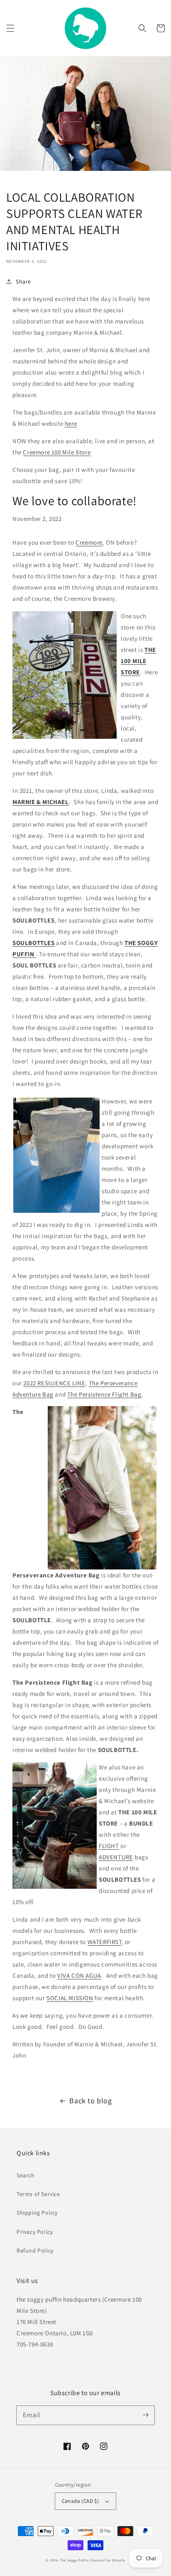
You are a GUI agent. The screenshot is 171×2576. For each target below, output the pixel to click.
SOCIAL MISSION (70, 1998)
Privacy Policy (35, 2232)
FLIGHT (109, 1846)
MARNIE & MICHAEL (41, 802)
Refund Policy (35, 2250)
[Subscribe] (145, 2415)
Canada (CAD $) (81, 2501)
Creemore (89, 542)
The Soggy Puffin (74, 2560)
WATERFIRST (105, 1942)
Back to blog (90, 2101)
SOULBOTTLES (34, 943)
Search (26, 2175)
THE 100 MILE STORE (138, 661)
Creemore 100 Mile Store (57, 452)
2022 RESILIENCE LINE (54, 1383)
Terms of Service (38, 2194)
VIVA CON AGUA (79, 1975)
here (71, 423)
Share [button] (23, 281)
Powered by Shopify (108, 2560)
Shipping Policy (37, 2213)
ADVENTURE (116, 1857)
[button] (10, 28)
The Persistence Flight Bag (104, 1394)
